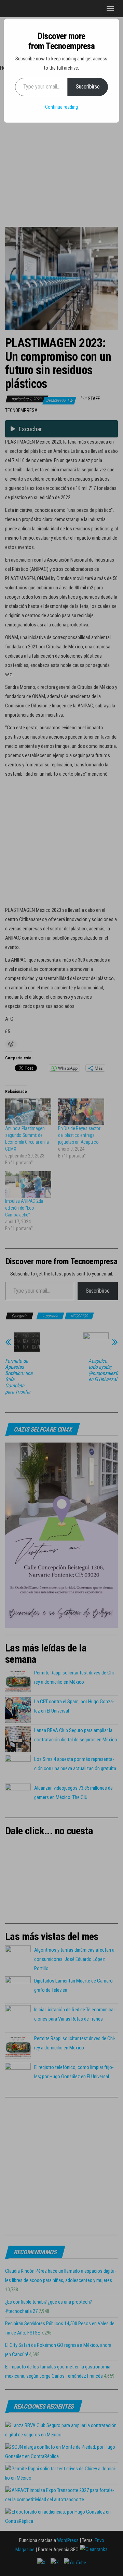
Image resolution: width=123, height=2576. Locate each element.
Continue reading (61, 107)
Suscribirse (88, 87)
